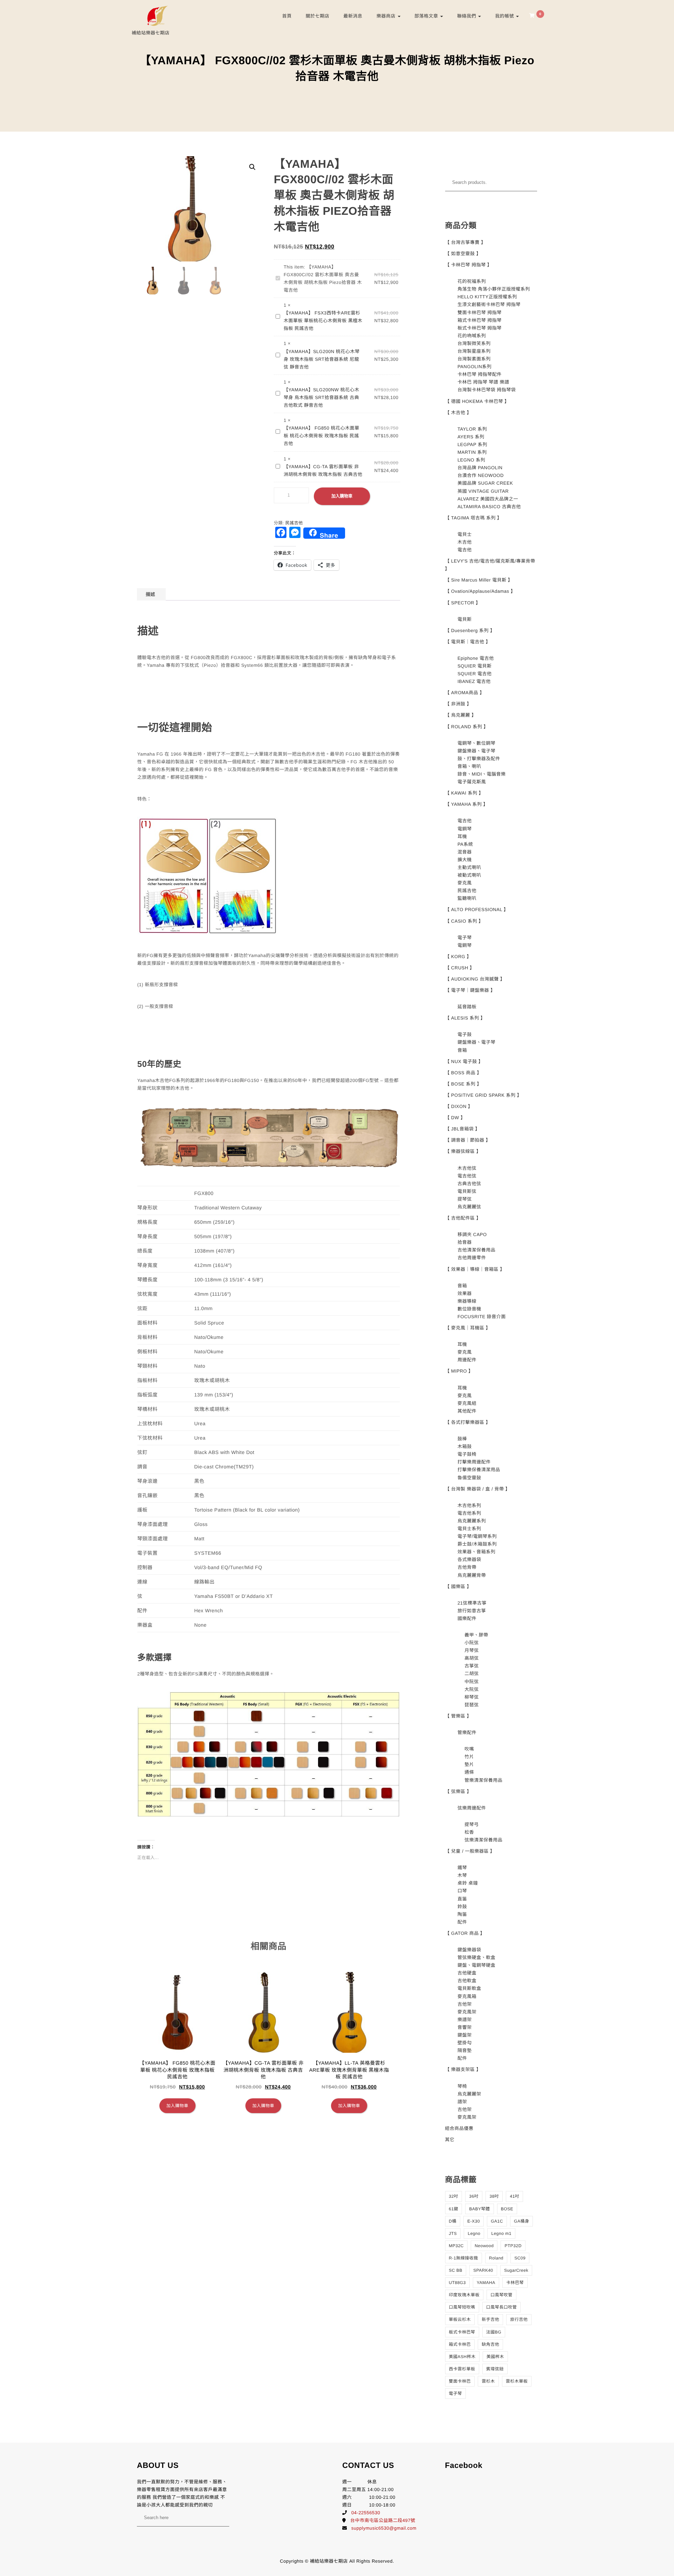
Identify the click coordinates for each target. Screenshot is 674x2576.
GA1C (497, 2221)
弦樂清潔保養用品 (483, 1840)
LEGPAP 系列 (472, 444)
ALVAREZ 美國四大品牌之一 (488, 499)
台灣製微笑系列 (474, 343)
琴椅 (462, 2086)
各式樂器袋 (469, 1559)
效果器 (465, 1293)
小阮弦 (472, 1643)
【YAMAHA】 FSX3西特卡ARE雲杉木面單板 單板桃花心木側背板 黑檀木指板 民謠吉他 (323, 321)
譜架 (462, 2102)
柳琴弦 (472, 1697)
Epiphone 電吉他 (476, 658)
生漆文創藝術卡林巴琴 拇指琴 (489, 304)
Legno (474, 2233)
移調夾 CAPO (472, 1234)
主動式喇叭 (469, 867)
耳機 (462, 836)
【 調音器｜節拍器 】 (468, 1140)
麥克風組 (467, 1403)
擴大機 (465, 860)
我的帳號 (505, 16)
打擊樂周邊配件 (474, 1462)
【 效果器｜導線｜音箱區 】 (475, 1269)
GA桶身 (521, 2221)
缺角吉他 (490, 2344)
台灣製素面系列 (474, 359)
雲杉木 (488, 2381)
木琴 (462, 1875)
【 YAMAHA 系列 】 (467, 804)
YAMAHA (486, 2283)
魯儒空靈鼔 (469, 1478)
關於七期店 (318, 16)
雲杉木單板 (517, 2381)
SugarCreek (516, 2270)
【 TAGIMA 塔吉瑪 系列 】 (474, 518)
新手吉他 (490, 2319)
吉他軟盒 (467, 1981)
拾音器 (465, 1242)
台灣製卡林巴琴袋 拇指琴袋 (487, 390)
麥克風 (465, 883)
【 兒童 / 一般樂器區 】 (470, 1851)
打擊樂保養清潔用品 (479, 1470)
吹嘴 (469, 1749)
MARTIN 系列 (472, 452)
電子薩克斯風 (472, 782)
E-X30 (474, 2221)
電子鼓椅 (467, 1454)
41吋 (514, 2196)
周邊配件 (467, 1360)
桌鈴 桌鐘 (468, 1883)
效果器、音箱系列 (476, 1552)
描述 (150, 594)
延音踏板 (467, 1007)
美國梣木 (495, 2357)
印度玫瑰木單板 (464, 2295)
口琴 (462, 1891)
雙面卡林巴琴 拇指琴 (480, 313)
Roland (496, 2258)
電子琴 (465, 938)
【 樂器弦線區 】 (463, 1151)
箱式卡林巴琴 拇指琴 (480, 320)
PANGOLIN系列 (474, 367)
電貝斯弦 (467, 1191)
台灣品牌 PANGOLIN (480, 468)
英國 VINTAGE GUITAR (483, 491)
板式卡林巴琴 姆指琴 (480, 328)
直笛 (462, 1899)
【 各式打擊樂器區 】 (468, 1422)
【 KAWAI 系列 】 (464, 793)
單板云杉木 (460, 2319)
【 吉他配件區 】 (463, 1218)
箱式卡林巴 (460, 2344)
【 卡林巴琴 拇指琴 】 (469, 265)
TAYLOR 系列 (472, 429)
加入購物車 (342, 496)
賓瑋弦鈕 (495, 2369)
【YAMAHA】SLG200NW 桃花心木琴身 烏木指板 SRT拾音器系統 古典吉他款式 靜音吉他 (321, 397)
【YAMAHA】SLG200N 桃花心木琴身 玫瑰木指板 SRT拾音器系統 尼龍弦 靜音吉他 (322, 359)
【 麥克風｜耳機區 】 (468, 1328)
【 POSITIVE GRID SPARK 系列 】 (484, 1095)
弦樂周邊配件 (472, 1808)
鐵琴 (462, 1868)
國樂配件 (467, 1618)
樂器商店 (386, 16)
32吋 (454, 2196)
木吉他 (465, 542)
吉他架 (465, 2004)
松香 (469, 1832)
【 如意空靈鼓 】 (463, 254)
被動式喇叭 (469, 875)
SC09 (520, 2258)
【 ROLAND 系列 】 (467, 727)
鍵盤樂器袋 (469, 1950)
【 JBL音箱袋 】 (463, 1129)
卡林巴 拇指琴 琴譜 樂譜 (483, 382)
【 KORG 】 (458, 957)
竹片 (469, 1757)
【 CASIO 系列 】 (464, 921)
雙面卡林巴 (460, 2381)
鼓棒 (462, 1439)
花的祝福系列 (472, 281)
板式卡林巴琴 (462, 2332)
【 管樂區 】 (458, 1716)
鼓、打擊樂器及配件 (479, 759)
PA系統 (465, 844)
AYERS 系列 (471, 437)
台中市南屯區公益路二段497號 (383, 2520)
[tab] (150, 594)
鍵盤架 (465, 2035)
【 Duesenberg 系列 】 (470, 630)
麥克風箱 (467, 1996)
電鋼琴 (465, 829)
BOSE (507, 2209)
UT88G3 (457, 2283)
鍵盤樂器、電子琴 (476, 751)
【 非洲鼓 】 (458, 704)
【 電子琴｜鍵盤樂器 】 (470, 990)
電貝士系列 (469, 1529)
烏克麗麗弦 (469, 1207)
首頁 (287, 16)
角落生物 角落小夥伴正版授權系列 (494, 289)
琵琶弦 (472, 1705)
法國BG (494, 2332)
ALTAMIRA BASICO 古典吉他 (489, 507)
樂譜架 (465, 2020)
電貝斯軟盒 (469, 1988)
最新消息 (353, 16)
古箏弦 (472, 1666)
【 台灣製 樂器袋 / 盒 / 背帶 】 (478, 1489)
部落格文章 (427, 16)
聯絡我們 (467, 16)
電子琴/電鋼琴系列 (477, 1536)
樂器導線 (467, 1301)
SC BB (456, 2270)
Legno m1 (501, 2233)
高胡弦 (472, 1658)
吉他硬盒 (467, 1973)
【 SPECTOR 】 (463, 603)
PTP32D (513, 2246)
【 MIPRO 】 (459, 1371)
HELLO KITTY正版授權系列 (487, 297)
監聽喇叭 (467, 898)
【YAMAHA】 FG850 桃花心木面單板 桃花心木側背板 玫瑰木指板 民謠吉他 (321, 436)
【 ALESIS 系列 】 (465, 1018)
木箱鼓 (465, 1446)
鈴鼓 (462, 1907)
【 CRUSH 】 (460, 968)
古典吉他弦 (469, 1184)
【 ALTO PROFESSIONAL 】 (477, 909)
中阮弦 (472, 1682)
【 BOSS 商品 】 (463, 1073)
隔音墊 (465, 2050)
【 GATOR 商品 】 (465, 1933)
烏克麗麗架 (469, 2094)
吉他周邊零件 (472, 1258)
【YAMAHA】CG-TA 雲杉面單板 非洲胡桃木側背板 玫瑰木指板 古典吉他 (323, 470)
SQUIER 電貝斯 (474, 666)
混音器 (465, 852)
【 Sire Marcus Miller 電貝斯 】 (479, 580)
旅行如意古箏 (472, 1611)
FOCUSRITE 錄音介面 (482, 1317)
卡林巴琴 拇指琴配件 (480, 374)
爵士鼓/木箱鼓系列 (477, 1544)
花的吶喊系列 (472, 336)
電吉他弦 (467, 1176)
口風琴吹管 (501, 2295)
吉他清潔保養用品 (476, 1250)
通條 (469, 1772)
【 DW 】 (455, 1118)
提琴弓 (472, 1824)
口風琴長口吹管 (502, 2307)
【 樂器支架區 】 (463, 2069)
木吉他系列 (469, 1505)
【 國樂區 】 (458, 1586)
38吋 (494, 2196)
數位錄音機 (469, 1309)
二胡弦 (472, 1674)
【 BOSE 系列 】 (463, 1084)
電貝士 (465, 534)
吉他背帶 (467, 1567)
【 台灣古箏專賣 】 (465, 242)
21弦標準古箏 (472, 1603)
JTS (453, 2233)
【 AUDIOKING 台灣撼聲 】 (475, 979)
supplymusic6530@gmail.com (384, 2528)
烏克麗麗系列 (472, 1521)
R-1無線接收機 (464, 2258)
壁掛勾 (465, 2043)
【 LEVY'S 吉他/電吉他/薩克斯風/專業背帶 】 (490, 565)
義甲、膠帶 (476, 1635)
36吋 (474, 2196)
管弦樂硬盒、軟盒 (476, 1957)
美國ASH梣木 (462, 2357)
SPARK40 (483, 2270)
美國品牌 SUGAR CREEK (485, 483)
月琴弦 (472, 1650)
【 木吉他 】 (458, 413)
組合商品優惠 (459, 2128)
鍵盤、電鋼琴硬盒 (476, 1965)
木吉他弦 (467, 1168)
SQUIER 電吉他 (474, 674)
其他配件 (467, 1411)
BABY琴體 (479, 2209)
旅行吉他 (519, 2319)
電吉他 (465, 550)
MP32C (457, 2246)
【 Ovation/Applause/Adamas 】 (480, 591)
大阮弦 (472, 1689)
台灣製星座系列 (474, 351)
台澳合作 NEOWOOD (481, 475)
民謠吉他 (294, 523)
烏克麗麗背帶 (472, 1575)
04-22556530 (366, 2513)
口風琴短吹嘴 (462, 2307)
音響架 (465, 2027)
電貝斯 (465, 619)
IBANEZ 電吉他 (474, 681)
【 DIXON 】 (459, 1106)
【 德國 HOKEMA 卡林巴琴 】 (477, 401)
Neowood (484, 2246)
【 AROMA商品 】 (465, 693)
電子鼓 (465, 1034)
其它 (450, 2140)
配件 (462, 1922)
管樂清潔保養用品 (483, 1780)
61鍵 (454, 2209)
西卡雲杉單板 (462, 2369)
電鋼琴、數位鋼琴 (476, 743)
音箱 (462, 1050)
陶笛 (462, 1914)
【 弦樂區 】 (458, 1791)
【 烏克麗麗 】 (461, 715)
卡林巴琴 (515, 2283)
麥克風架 (467, 2012)
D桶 (453, 2221)
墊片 (469, 1764)
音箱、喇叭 (469, 766)
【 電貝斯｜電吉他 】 (468, 642)
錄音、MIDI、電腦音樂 (481, 774)
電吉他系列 (469, 1513)
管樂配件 (467, 1732)
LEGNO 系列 (471, 460)
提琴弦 (465, 1199)
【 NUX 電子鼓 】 (464, 1061)
